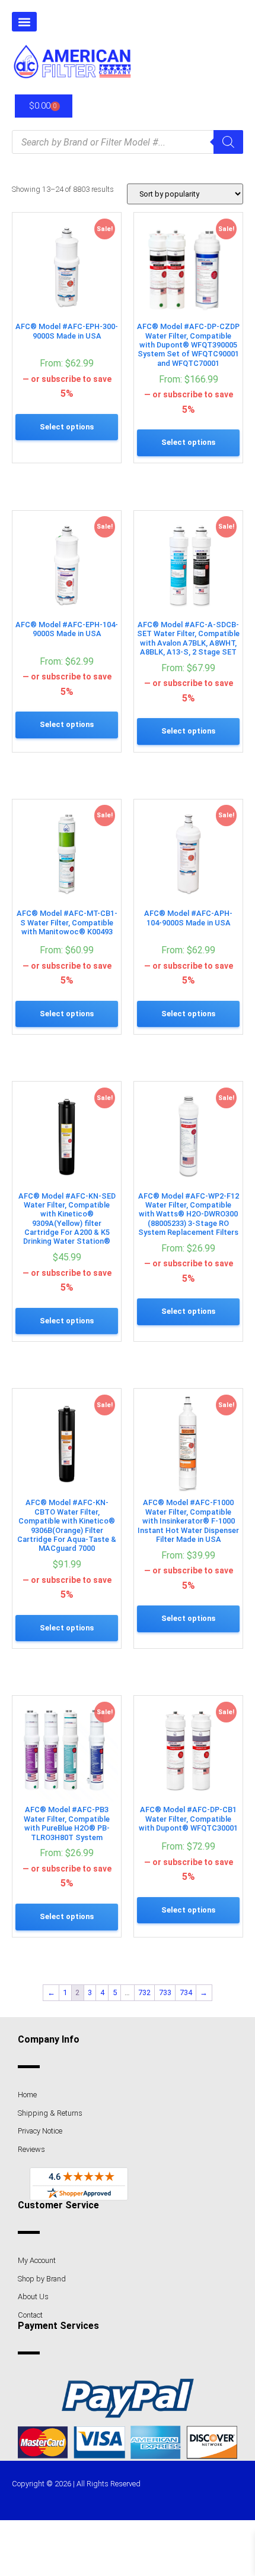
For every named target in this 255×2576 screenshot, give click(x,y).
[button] (24, 22)
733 (165, 1992)
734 (186, 1992)
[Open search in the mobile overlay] (128, 142)
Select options (67, 427)
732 (144, 1992)
